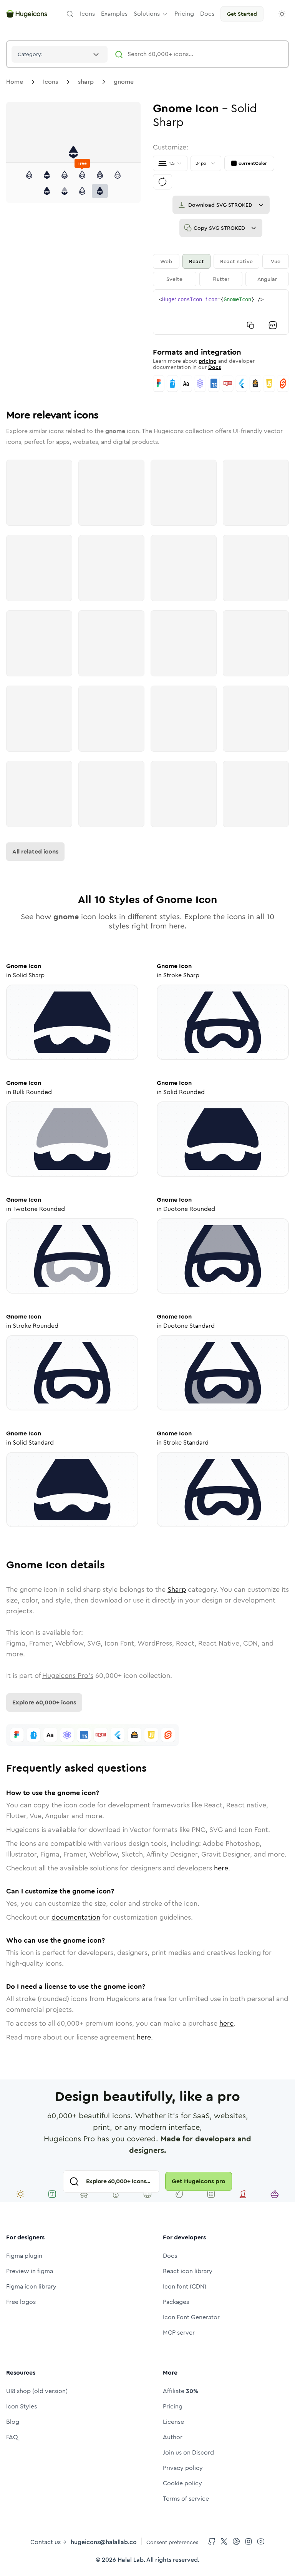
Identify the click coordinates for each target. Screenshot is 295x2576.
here (221, 1868)
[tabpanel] (221, 312)
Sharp (177, 1589)
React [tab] (196, 261)
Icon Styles (22, 2406)
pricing (208, 361)
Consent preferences (172, 2542)
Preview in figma (30, 2271)
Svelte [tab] (174, 279)
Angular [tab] (267, 279)
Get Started (242, 14)
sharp (86, 82)
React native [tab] (236, 261)
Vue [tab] (276, 261)
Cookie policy (182, 2483)
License (173, 2422)
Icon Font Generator (191, 2317)
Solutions (147, 14)
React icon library (188, 2271)
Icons (51, 82)
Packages (176, 2302)
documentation (76, 1917)
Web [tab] (166, 261)
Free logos (21, 2302)
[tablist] (221, 270)
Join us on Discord (188, 2452)
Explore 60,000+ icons (44, 1702)
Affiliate (181, 2391)
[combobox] (60, 54)
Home (15, 82)
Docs (215, 367)
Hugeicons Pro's (68, 1676)
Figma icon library (31, 2286)
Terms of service (186, 2499)
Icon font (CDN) (185, 2286)
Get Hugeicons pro (199, 2181)
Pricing (173, 2406)
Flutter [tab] (221, 279)
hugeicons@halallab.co (104, 2542)
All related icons (35, 851)
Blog (13, 2422)
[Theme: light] (282, 14)
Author (173, 2437)
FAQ (12, 2437)
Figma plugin (24, 2256)
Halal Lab (131, 2560)
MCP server (179, 2333)
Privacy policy (183, 2468)
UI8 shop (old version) (37, 2391)
